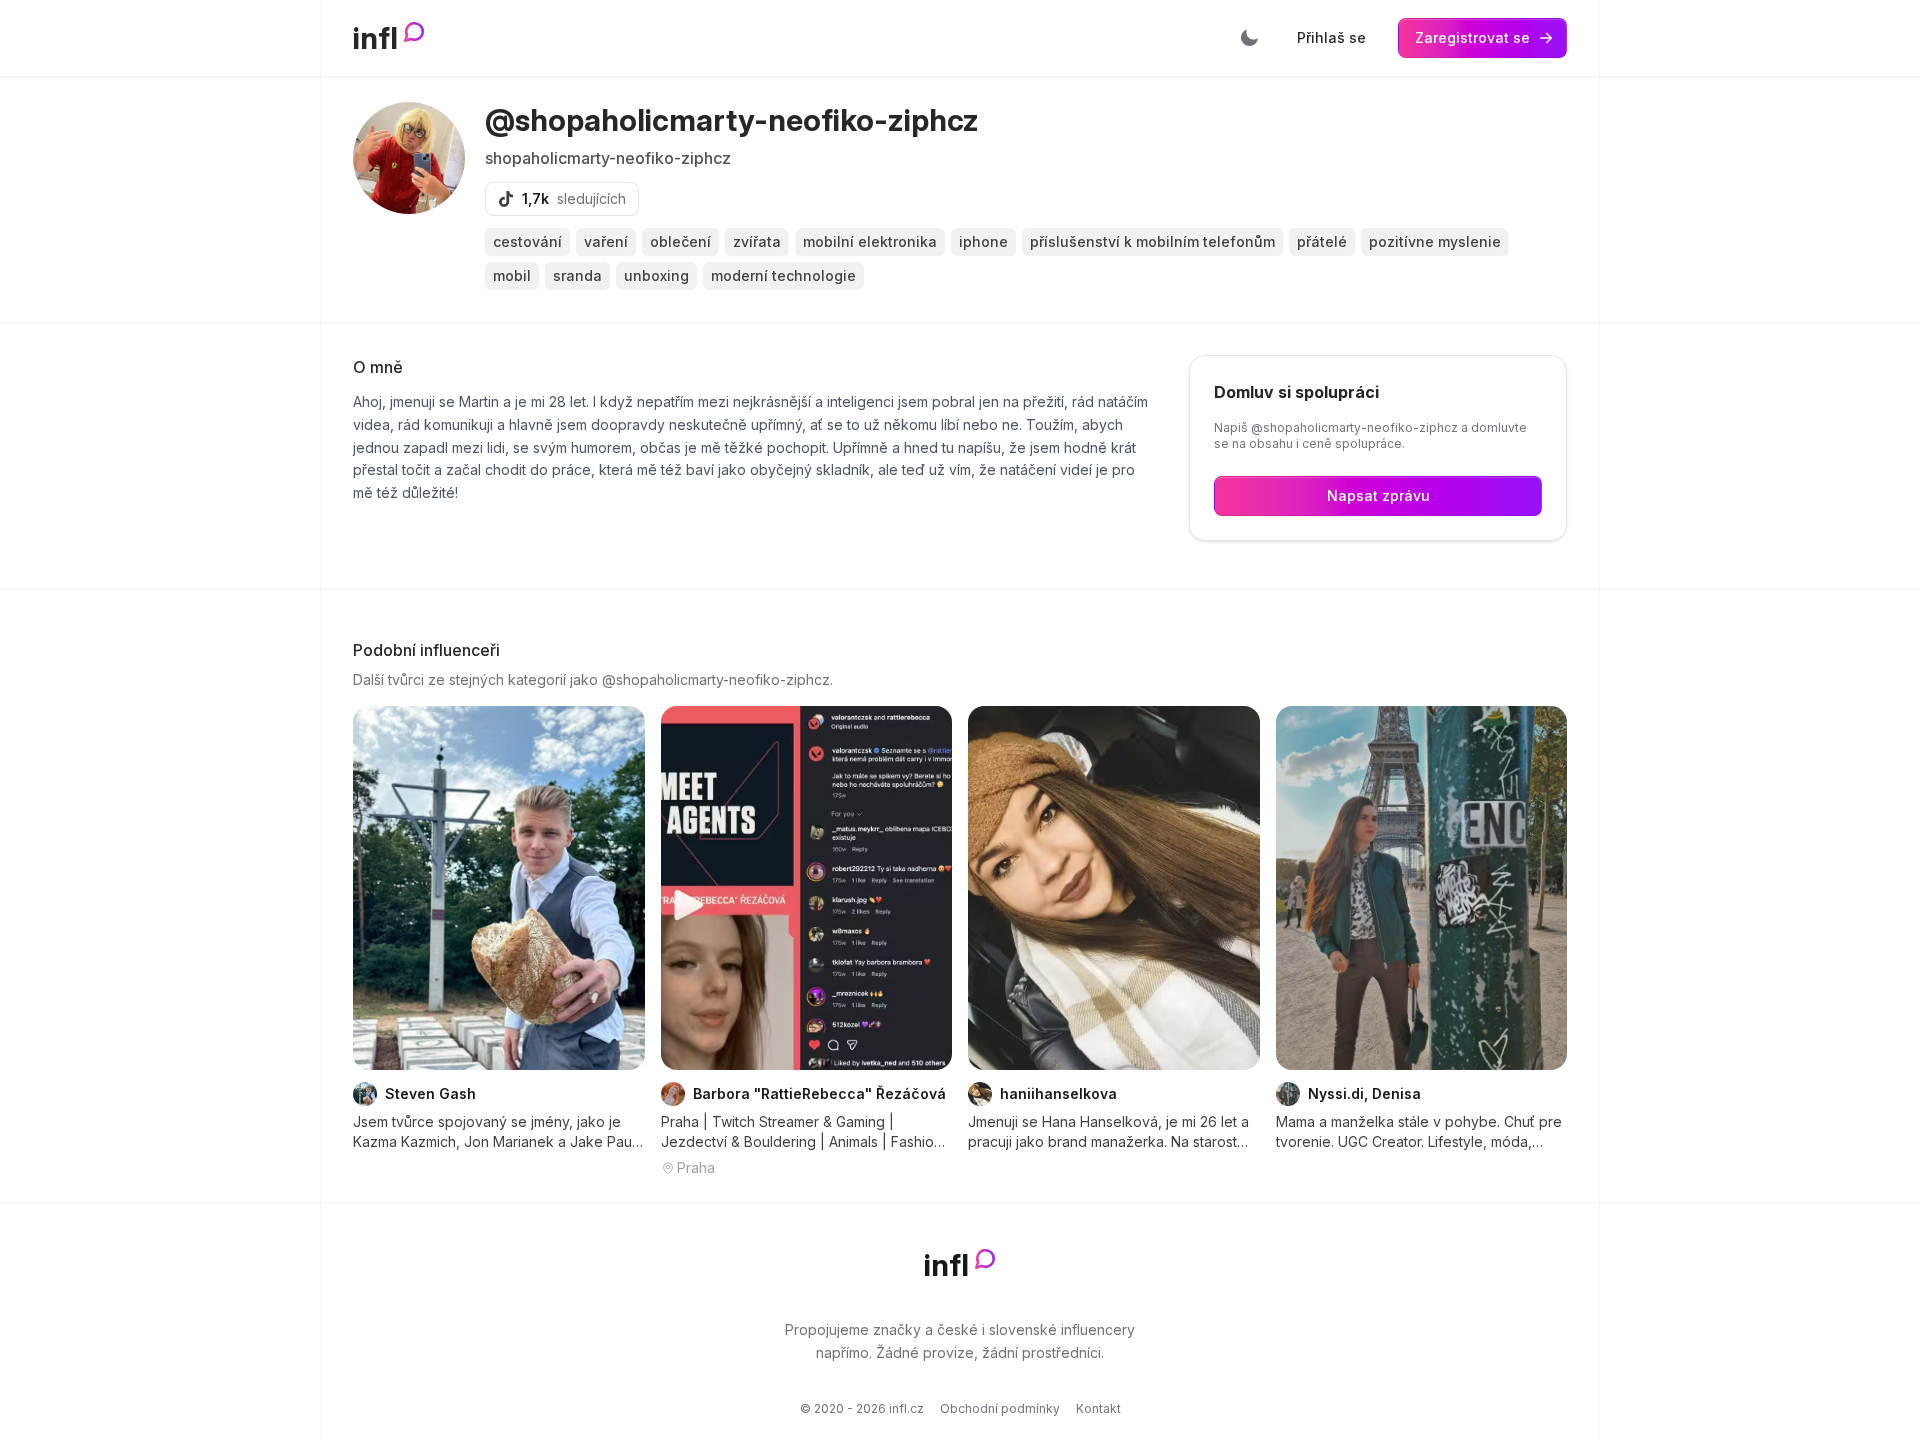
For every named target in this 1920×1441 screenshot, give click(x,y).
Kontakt (1098, 1408)
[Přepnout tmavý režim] (1249, 38)
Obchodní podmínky (1000, 1408)
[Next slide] (924, 888)
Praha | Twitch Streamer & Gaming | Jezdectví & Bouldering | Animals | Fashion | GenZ (806, 1132)
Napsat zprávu (1378, 495)
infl (375, 38)
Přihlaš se (1331, 37)
